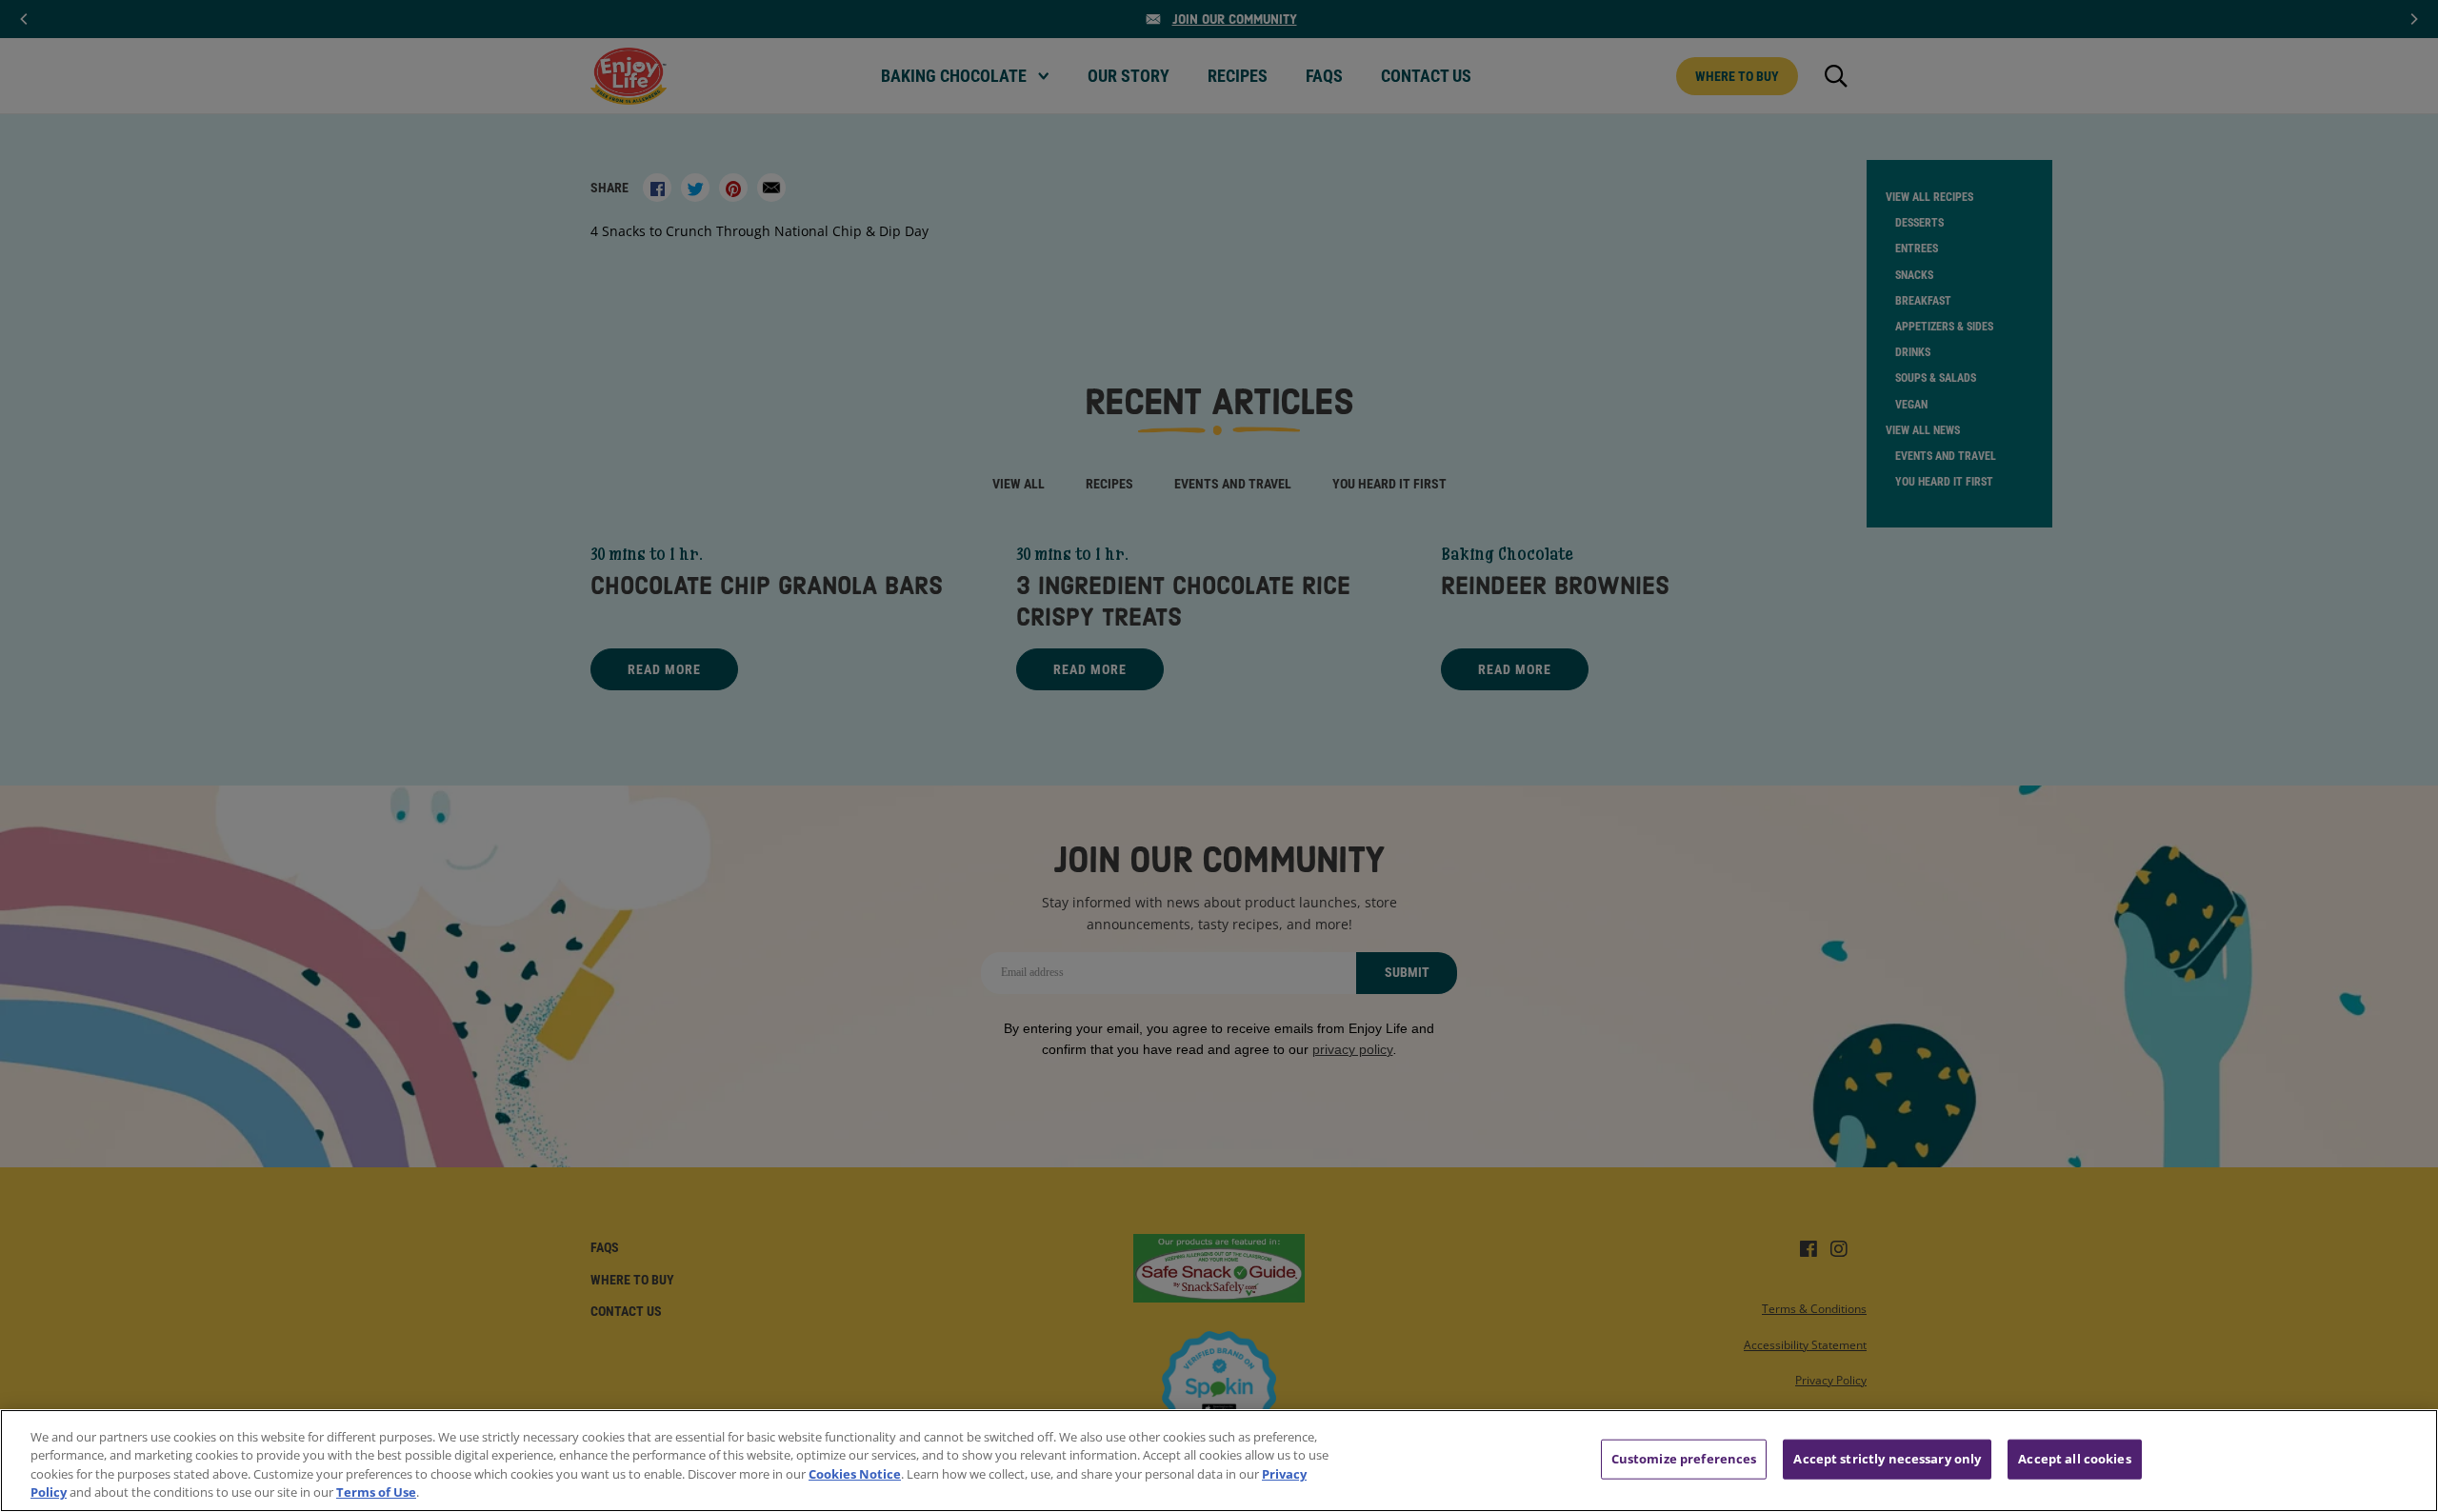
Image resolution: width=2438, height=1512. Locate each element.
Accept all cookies (2074, 1459)
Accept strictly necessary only (1887, 1459)
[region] (1219, 1461)
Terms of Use (376, 1492)
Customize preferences (1684, 1459)
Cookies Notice (855, 1474)
